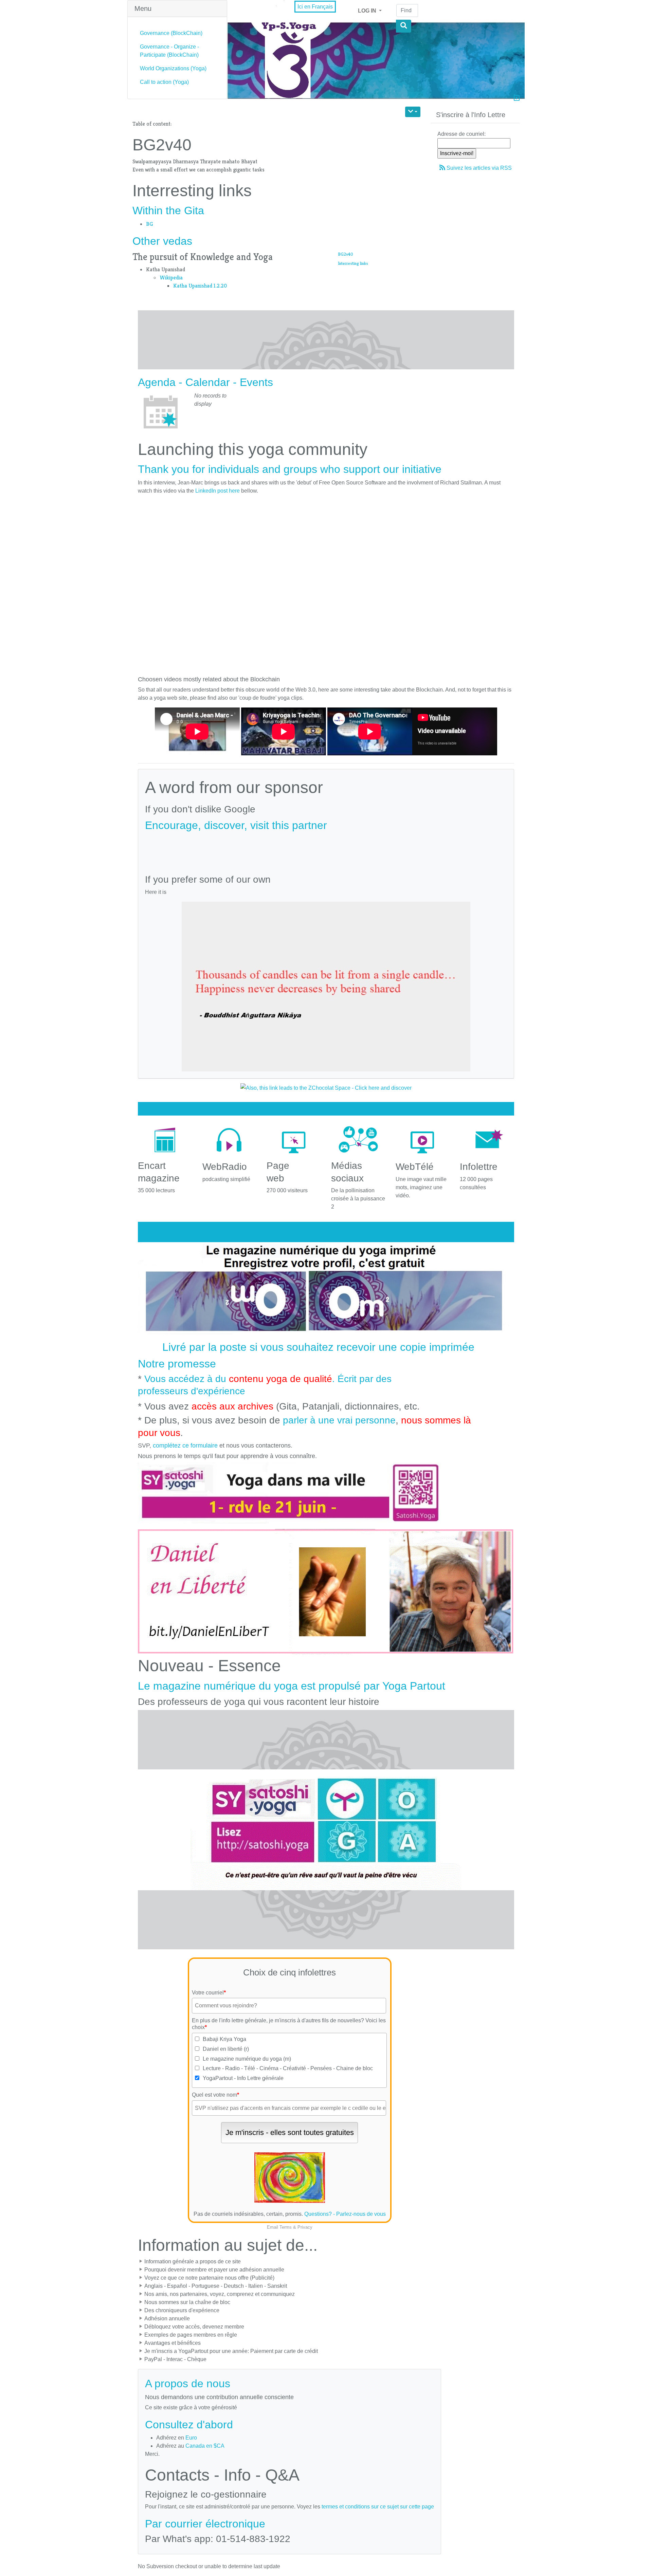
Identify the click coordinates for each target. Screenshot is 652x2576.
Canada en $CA (205, 2446)
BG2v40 (346, 254)
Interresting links (353, 263)
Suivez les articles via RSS (479, 168)
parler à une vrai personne (339, 1420)
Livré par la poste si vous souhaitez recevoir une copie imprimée (318, 1347)
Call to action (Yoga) (164, 82)
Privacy (305, 2227)
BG (149, 224)
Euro (191, 2438)
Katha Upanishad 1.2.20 (200, 286)
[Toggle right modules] (517, 99)
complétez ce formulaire (185, 1446)
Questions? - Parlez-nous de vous (345, 2214)
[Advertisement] (326, 850)
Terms (286, 2227)
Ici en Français (315, 7)
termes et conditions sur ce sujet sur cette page (378, 2507)
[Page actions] (413, 112)
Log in (368, 11)
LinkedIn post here (218, 491)
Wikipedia (171, 278)
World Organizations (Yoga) (173, 68)
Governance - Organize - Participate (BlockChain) (169, 51)
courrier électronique (215, 2524)
